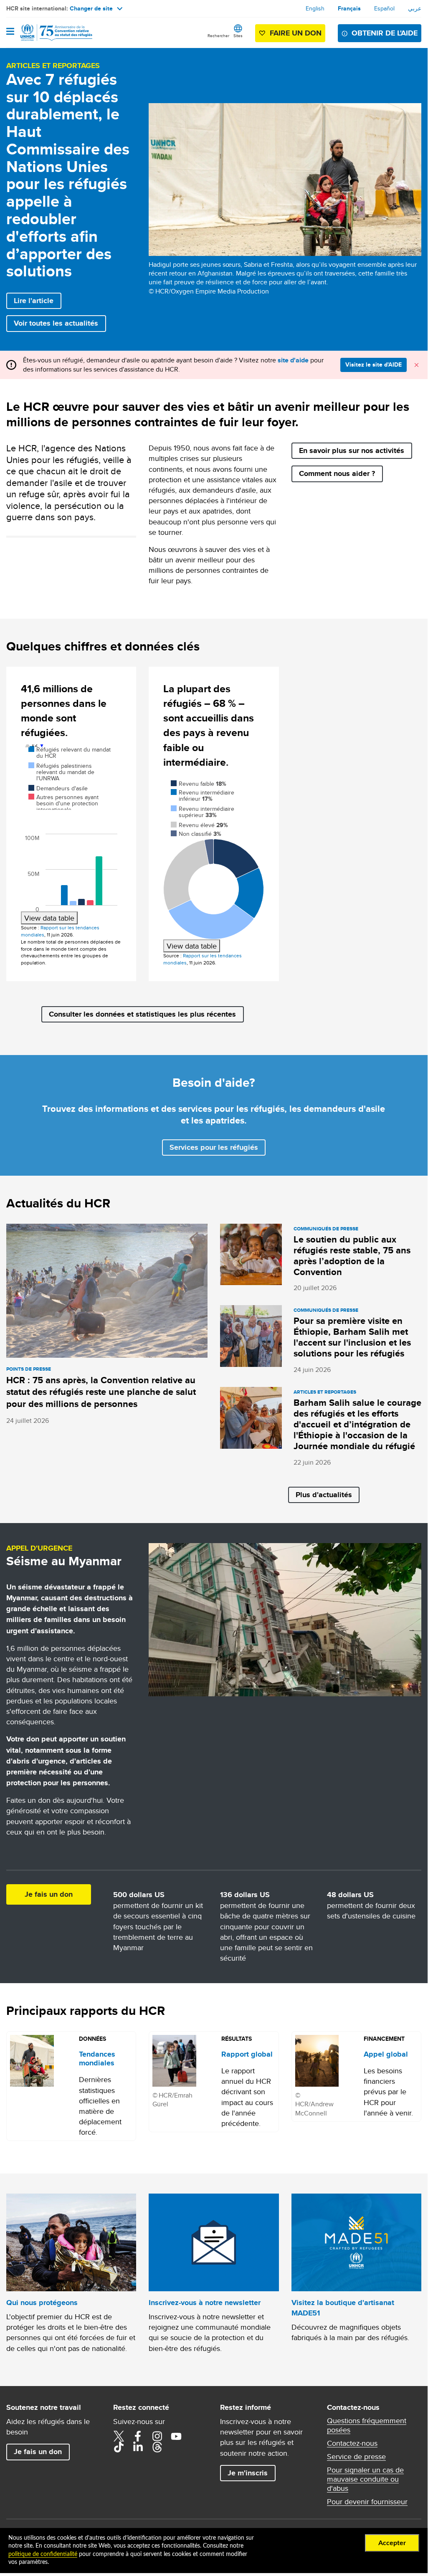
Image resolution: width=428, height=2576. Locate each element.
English (315, 8)
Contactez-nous (352, 2443)
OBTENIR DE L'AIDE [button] (385, 33)
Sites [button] (238, 35)
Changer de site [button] (91, 8)
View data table (49, 918)
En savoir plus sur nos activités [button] (352, 450)
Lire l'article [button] (34, 301)
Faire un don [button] (296, 33)
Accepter (392, 2543)
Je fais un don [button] (49, 1894)
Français (349, 8)
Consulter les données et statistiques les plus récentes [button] (142, 1014)
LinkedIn (138, 2447)
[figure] (71, 834)
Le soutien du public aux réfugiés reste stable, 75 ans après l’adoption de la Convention (352, 1256)
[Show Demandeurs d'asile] (58, 788)
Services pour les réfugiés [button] (214, 1147)
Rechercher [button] (218, 35)
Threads (157, 2447)
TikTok (119, 2447)
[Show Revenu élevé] (199, 825)
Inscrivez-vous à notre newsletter (205, 2303)
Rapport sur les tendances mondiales (60, 931)
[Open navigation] (10, 32)
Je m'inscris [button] (248, 2473)
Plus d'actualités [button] (324, 1495)
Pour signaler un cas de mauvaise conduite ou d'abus (365, 2479)
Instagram (157, 2436)
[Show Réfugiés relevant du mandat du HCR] (70, 753)
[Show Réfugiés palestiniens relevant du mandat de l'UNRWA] (61, 772)
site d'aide (293, 360)
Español (384, 8)
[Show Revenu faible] (199, 784)
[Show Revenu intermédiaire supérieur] (203, 812)
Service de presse (356, 2457)
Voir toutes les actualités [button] (56, 323)
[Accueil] (49, 33)
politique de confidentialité (43, 2554)
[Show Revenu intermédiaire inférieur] (203, 796)
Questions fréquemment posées (367, 2425)
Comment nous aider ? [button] (337, 473)
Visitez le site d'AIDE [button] (374, 364)
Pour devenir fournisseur (367, 2502)
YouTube (176, 2436)
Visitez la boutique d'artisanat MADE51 (343, 2308)
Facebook (138, 2436)
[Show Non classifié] (196, 834)
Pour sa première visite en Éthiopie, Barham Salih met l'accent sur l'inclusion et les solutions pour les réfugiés (352, 1337)
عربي (415, 8)
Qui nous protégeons (42, 2303)
